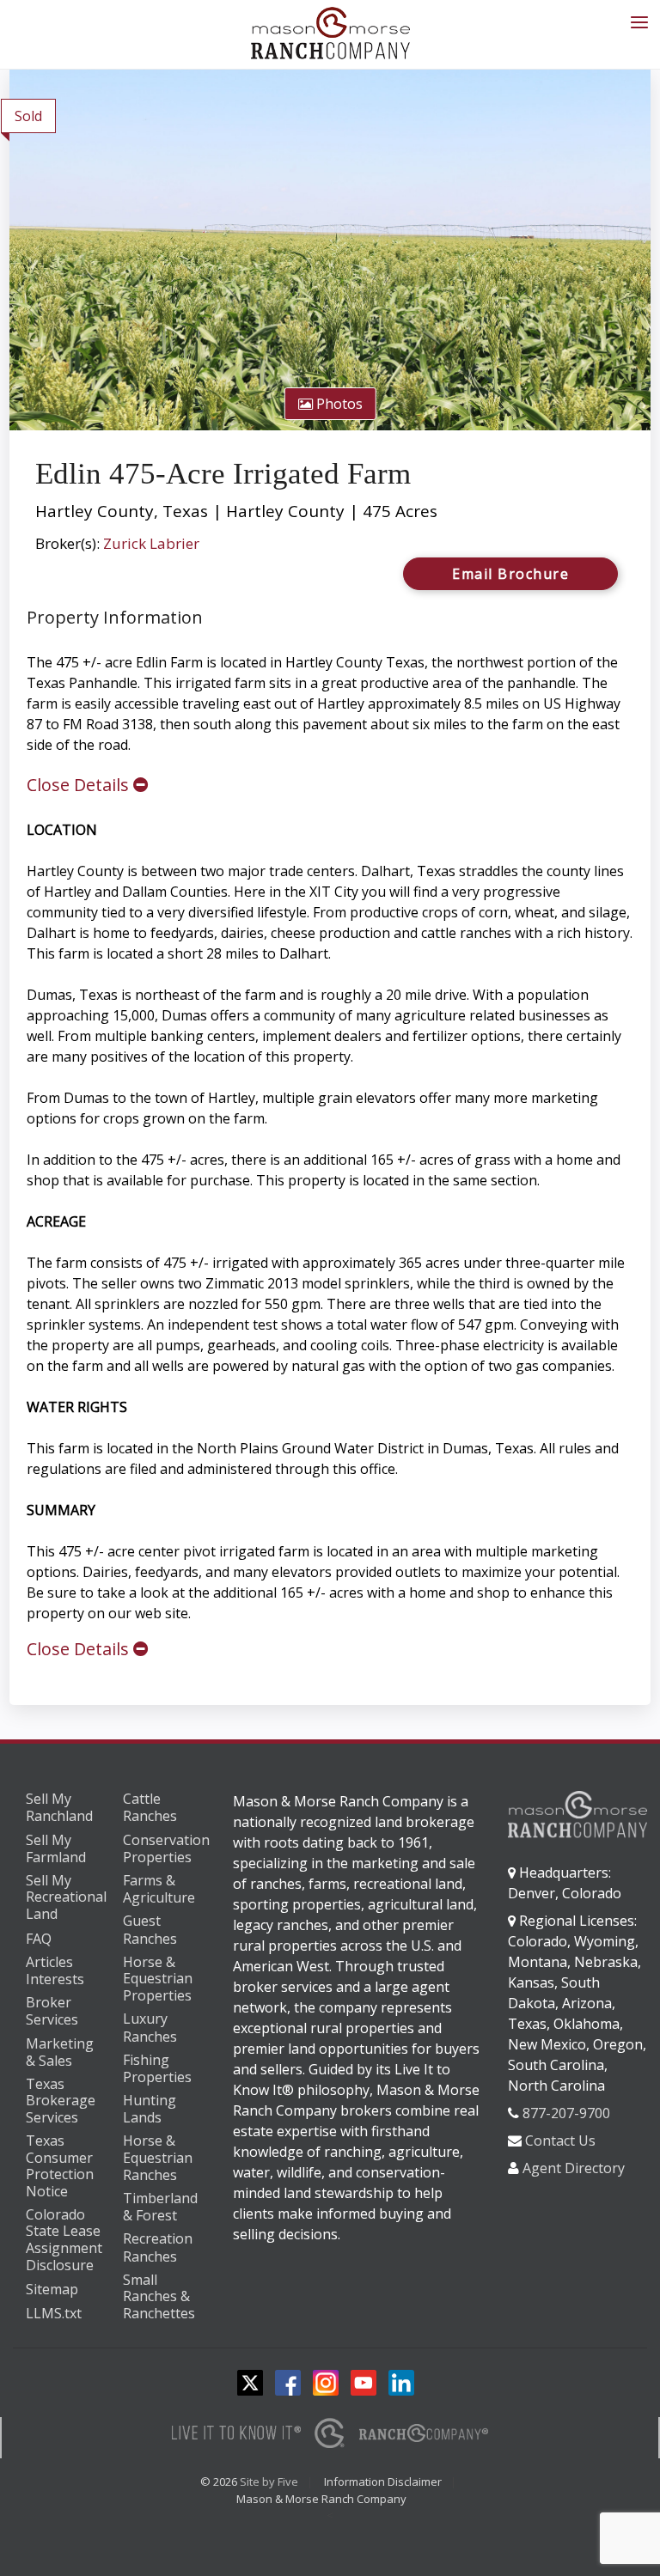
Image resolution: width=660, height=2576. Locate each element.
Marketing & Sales (60, 2052)
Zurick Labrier (151, 543)
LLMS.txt (54, 2313)
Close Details (80, 785)
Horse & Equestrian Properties (158, 1979)
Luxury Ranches (150, 2028)
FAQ (39, 1939)
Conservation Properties (166, 1849)
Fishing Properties (157, 2069)
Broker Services (52, 2011)
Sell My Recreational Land (66, 1898)
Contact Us (560, 2141)
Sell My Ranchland (59, 1808)
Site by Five (269, 2482)
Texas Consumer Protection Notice (60, 2166)
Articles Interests (55, 1971)
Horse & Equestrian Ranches (158, 2158)
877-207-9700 (566, 2113)
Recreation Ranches (158, 2247)
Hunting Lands (150, 2109)
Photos (338, 404)
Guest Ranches (150, 1930)
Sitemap (52, 2289)
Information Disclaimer (383, 2482)
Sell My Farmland (56, 1849)
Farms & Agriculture (159, 1889)
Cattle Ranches (150, 1808)
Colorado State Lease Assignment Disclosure (64, 2240)
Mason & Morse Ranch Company (321, 2499)
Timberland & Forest (160, 2207)
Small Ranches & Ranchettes (159, 2297)
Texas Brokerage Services (61, 2101)
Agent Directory (574, 2168)
